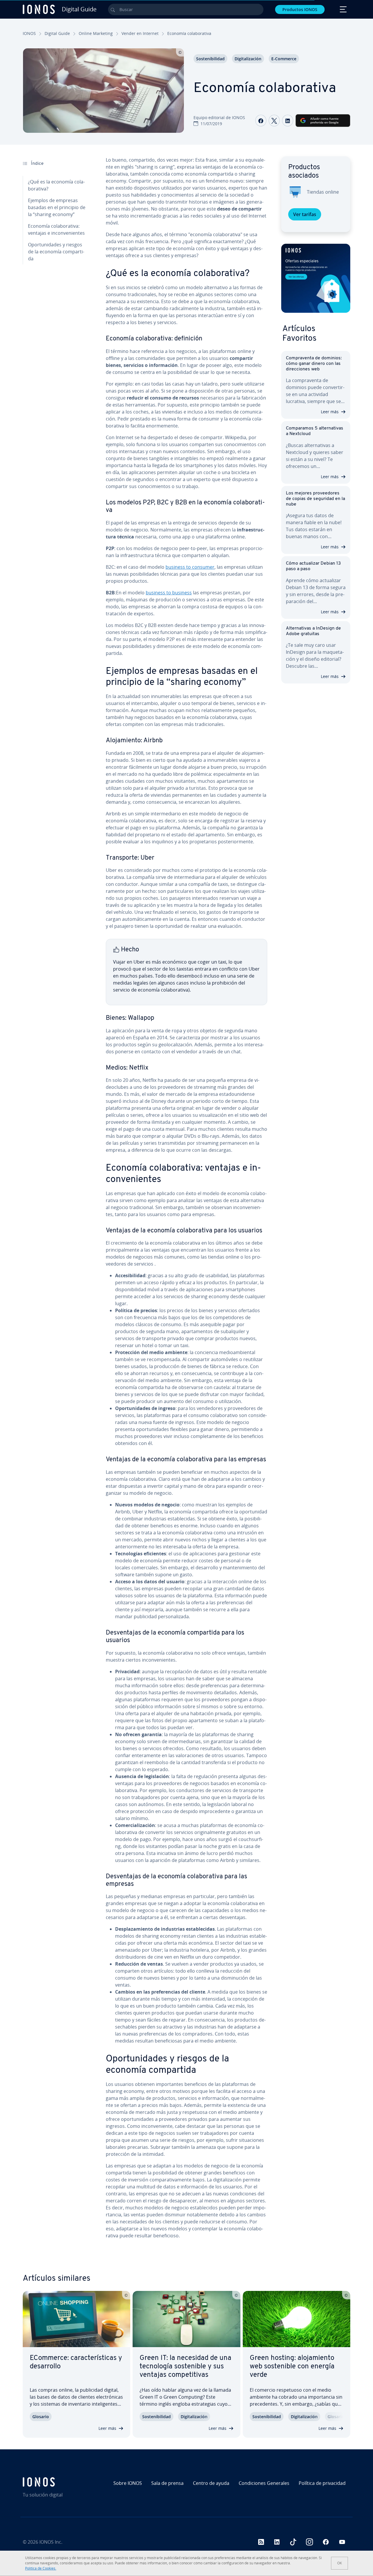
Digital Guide (57, 33)
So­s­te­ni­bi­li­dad (210, 59)
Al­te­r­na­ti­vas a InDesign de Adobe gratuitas (313, 631)
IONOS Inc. (51, 2542)
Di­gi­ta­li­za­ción (248, 59)
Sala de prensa (167, 2483)
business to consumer (190, 567)
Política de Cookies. (41, 2568)
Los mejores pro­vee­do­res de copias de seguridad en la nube (315, 499)
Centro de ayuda (211, 2483)
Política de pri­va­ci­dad (322, 2483)
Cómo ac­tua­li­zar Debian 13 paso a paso (313, 566)
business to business (169, 593)
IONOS (29, 33)
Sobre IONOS (128, 2483)
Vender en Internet (140, 33)
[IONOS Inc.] (62, 2482)
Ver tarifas (305, 214)
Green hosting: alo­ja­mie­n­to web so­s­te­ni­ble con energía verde (292, 2367)
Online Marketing (96, 33)
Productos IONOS (300, 9)
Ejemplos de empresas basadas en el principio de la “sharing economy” (57, 207)
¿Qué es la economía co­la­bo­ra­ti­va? (56, 185)
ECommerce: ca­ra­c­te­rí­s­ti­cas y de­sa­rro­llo (76, 2362)
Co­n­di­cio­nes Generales (264, 2483)
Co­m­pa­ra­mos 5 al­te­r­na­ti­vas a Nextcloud (315, 431)
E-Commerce (284, 59)
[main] (186, 1202)
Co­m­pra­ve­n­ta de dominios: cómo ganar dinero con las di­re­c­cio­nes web (314, 364)
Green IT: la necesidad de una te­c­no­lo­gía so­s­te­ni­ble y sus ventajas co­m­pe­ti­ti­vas (185, 2367)
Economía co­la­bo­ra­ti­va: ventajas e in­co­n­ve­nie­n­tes (56, 229)
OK (339, 2563)
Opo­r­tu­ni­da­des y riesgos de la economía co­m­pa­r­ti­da (56, 252)
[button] (316, 278)
